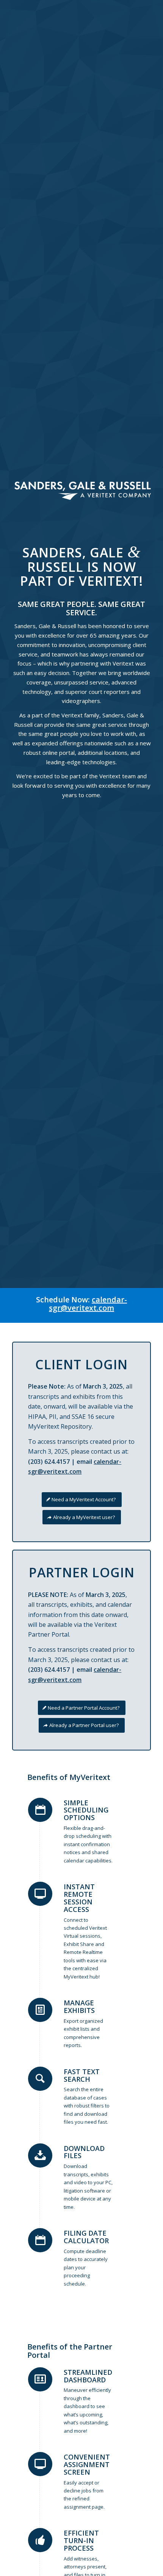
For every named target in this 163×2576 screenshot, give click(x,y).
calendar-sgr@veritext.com (88, 1304)
